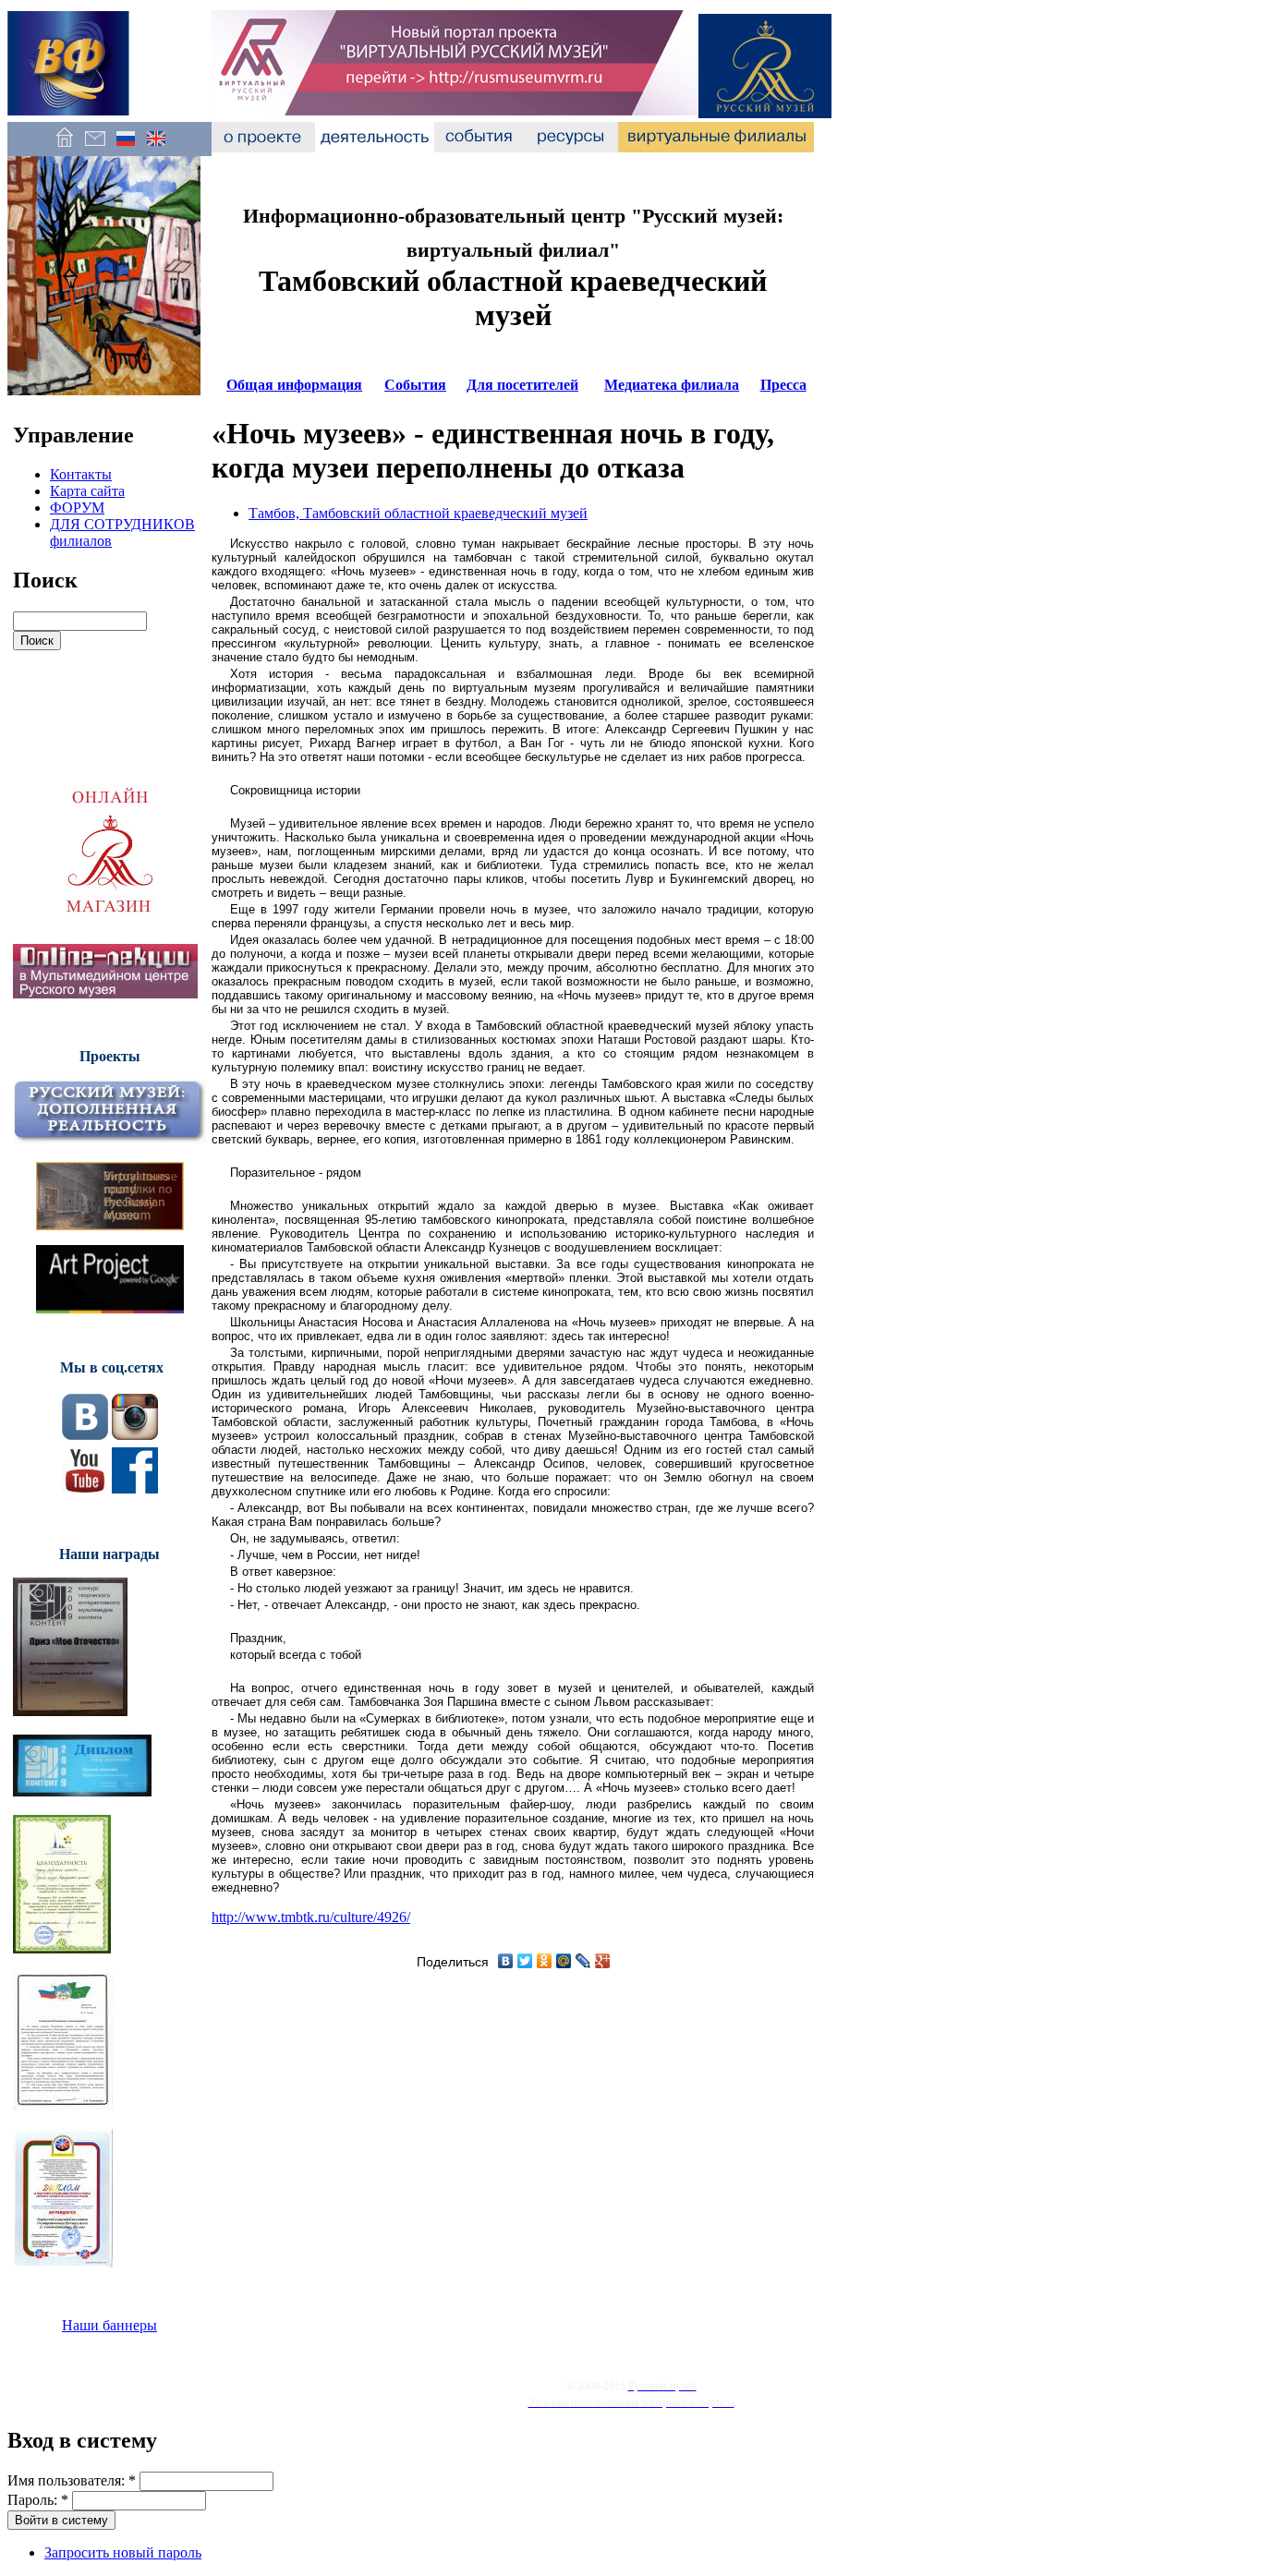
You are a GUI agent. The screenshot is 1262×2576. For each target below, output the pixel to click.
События (415, 385)
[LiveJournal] (583, 1961)
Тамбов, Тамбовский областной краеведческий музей (418, 513)
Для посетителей (522, 385)
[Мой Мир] (564, 1961)
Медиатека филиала (672, 385)
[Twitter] (525, 1961)
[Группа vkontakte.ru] (85, 1435)
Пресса (783, 385)
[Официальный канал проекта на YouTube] (85, 1488)
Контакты (81, 474)
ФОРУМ (77, 508)
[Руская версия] (125, 147)
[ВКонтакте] (506, 1961)
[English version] (156, 147)
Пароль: (38, 2500)
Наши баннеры (109, 2325)
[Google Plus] (603, 1961)
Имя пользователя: (72, 2480)
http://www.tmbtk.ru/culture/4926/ (311, 1917)
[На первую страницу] (64, 147)
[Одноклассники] (545, 1961)
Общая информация (294, 385)
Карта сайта (87, 491)
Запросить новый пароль (123, 2552)
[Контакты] (95, 147)
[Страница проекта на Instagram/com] (135, 1435)
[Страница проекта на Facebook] (135, 1488)
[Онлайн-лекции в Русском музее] (105, 993)
